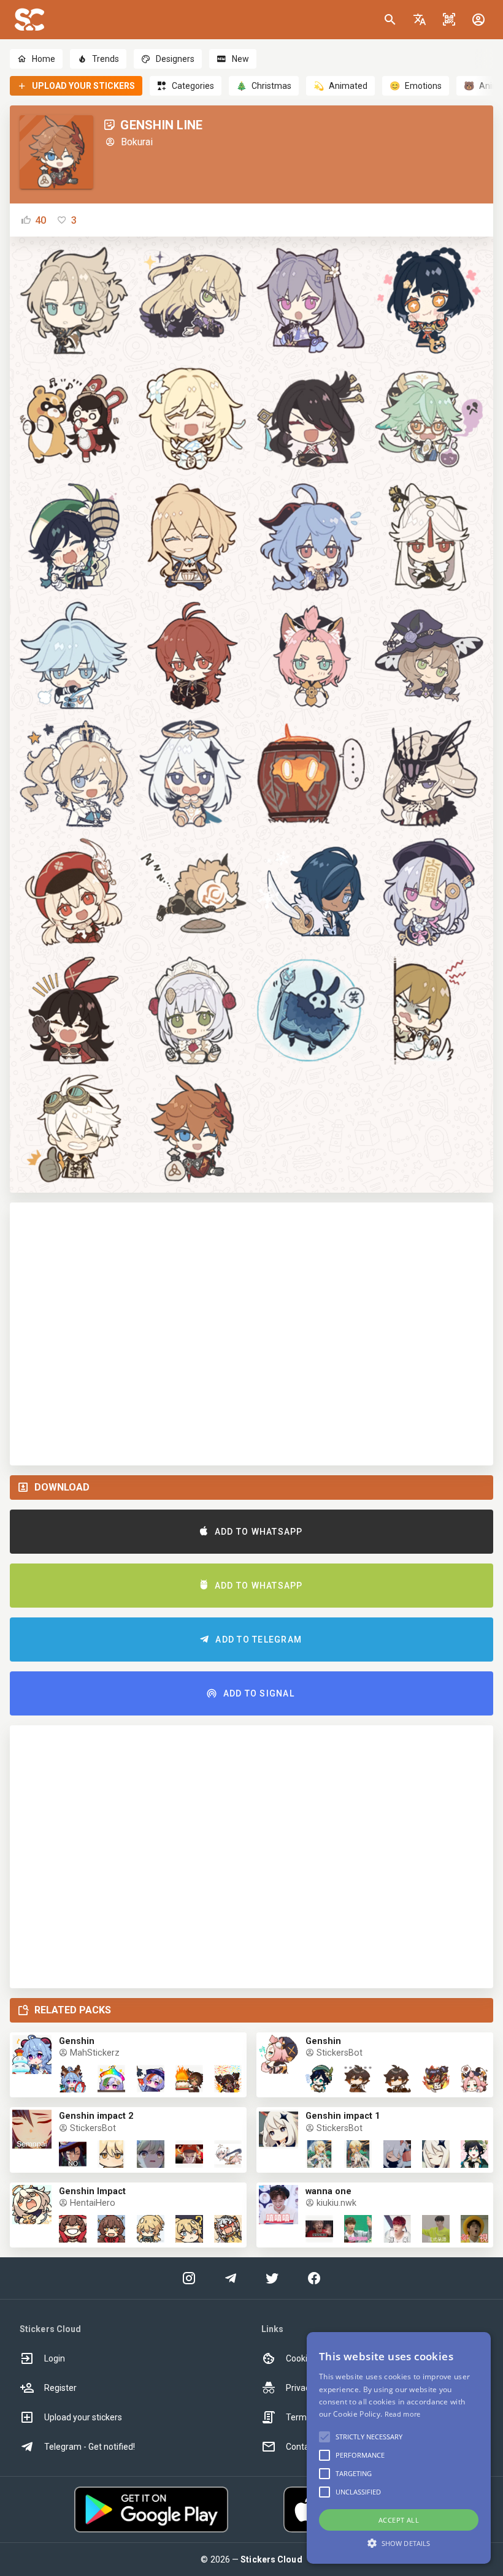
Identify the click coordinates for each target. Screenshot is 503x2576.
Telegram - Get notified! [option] (90, 2447)
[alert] (399, 2448)
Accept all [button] (399, 2520)
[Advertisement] (251, 1334)
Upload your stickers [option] (83, 2417)
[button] (420, 20)
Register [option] (60, 2388)
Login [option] (55, 2358)
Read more (403, 2414)
